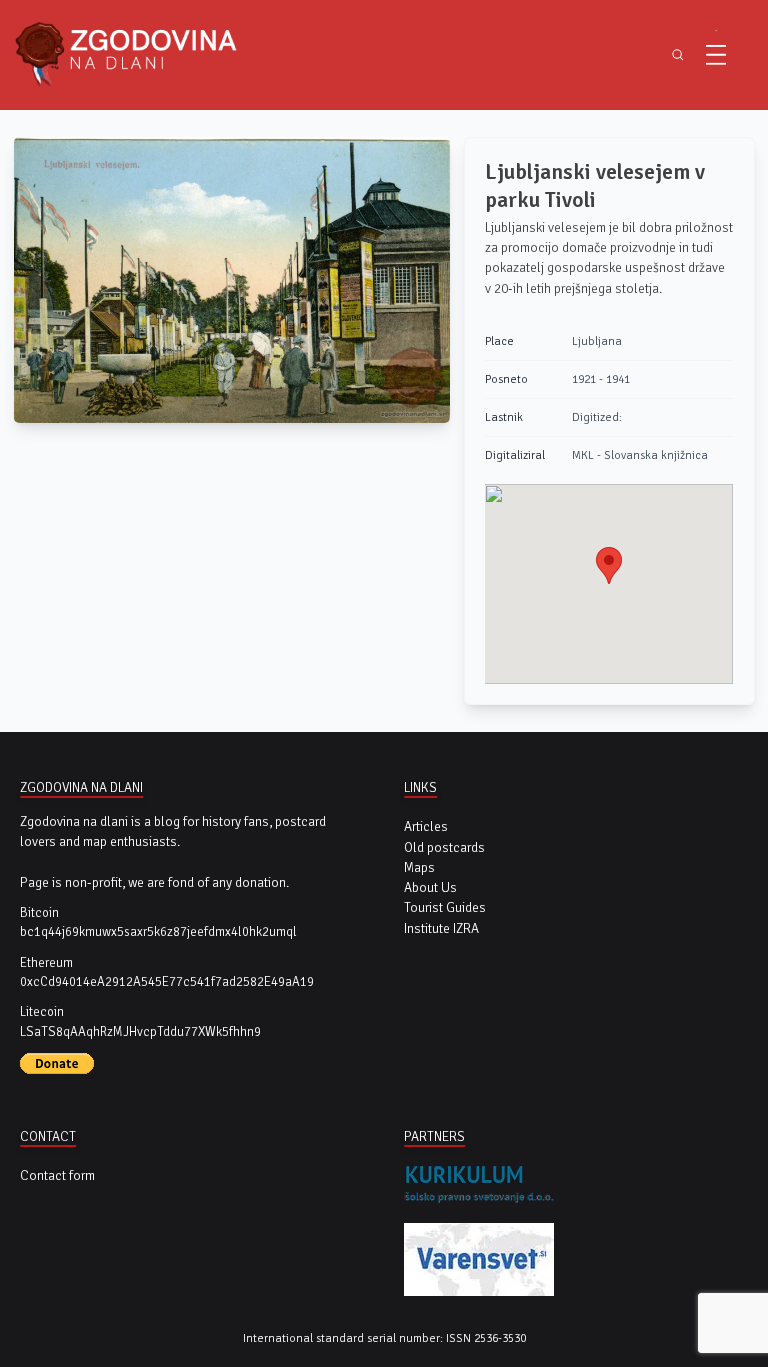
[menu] (716, 55)
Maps (419, 867)
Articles (426, 826)
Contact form (57, 1175)
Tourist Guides (445, 907)
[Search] (677, 55)
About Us (430, 887)
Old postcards (444, 847)
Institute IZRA (441, 928)
